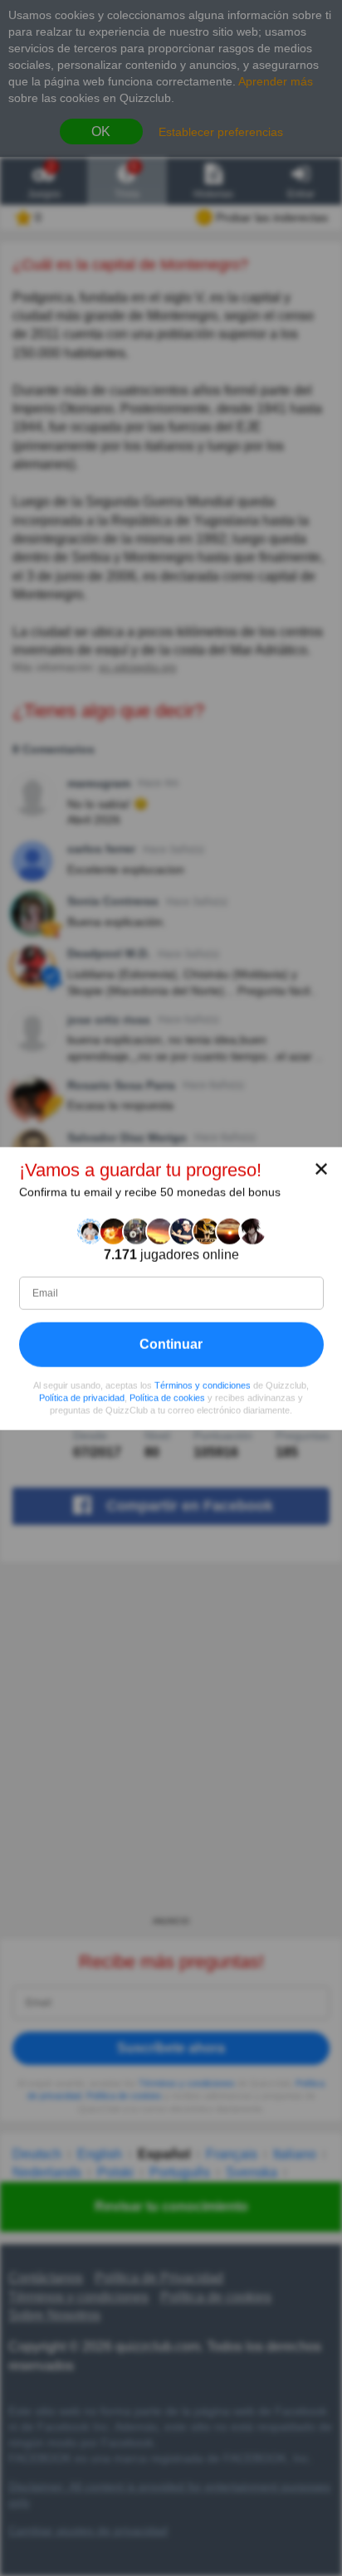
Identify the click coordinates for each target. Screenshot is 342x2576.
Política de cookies (167, 1397)
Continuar (171, 1344)
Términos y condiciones (203, 1385)
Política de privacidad (82, 1397)
